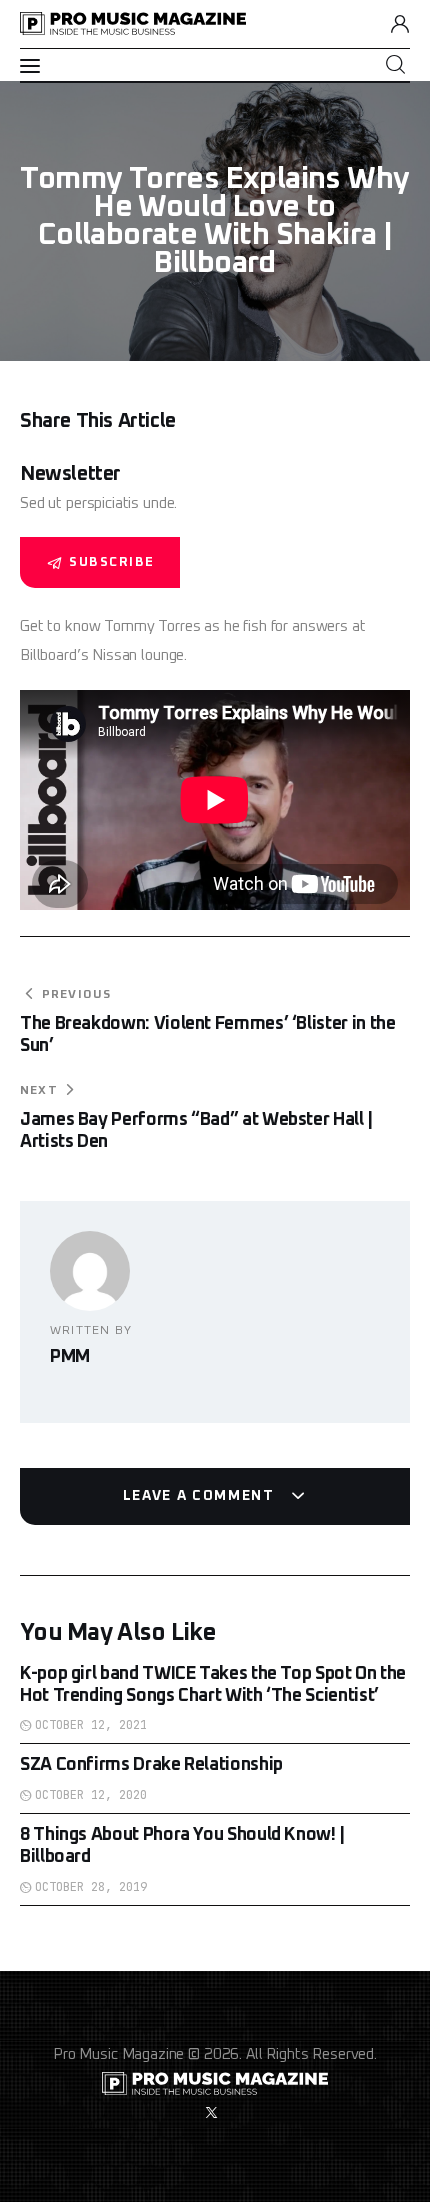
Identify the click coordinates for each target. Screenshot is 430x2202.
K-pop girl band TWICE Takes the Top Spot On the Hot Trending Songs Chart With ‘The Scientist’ (213, 1685)
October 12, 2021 (91, 1725)
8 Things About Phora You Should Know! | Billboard (182, 1846)
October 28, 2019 (91, 1887)
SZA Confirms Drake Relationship (151, 1765)
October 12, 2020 (91, 1795)
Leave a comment (201, 1496)
